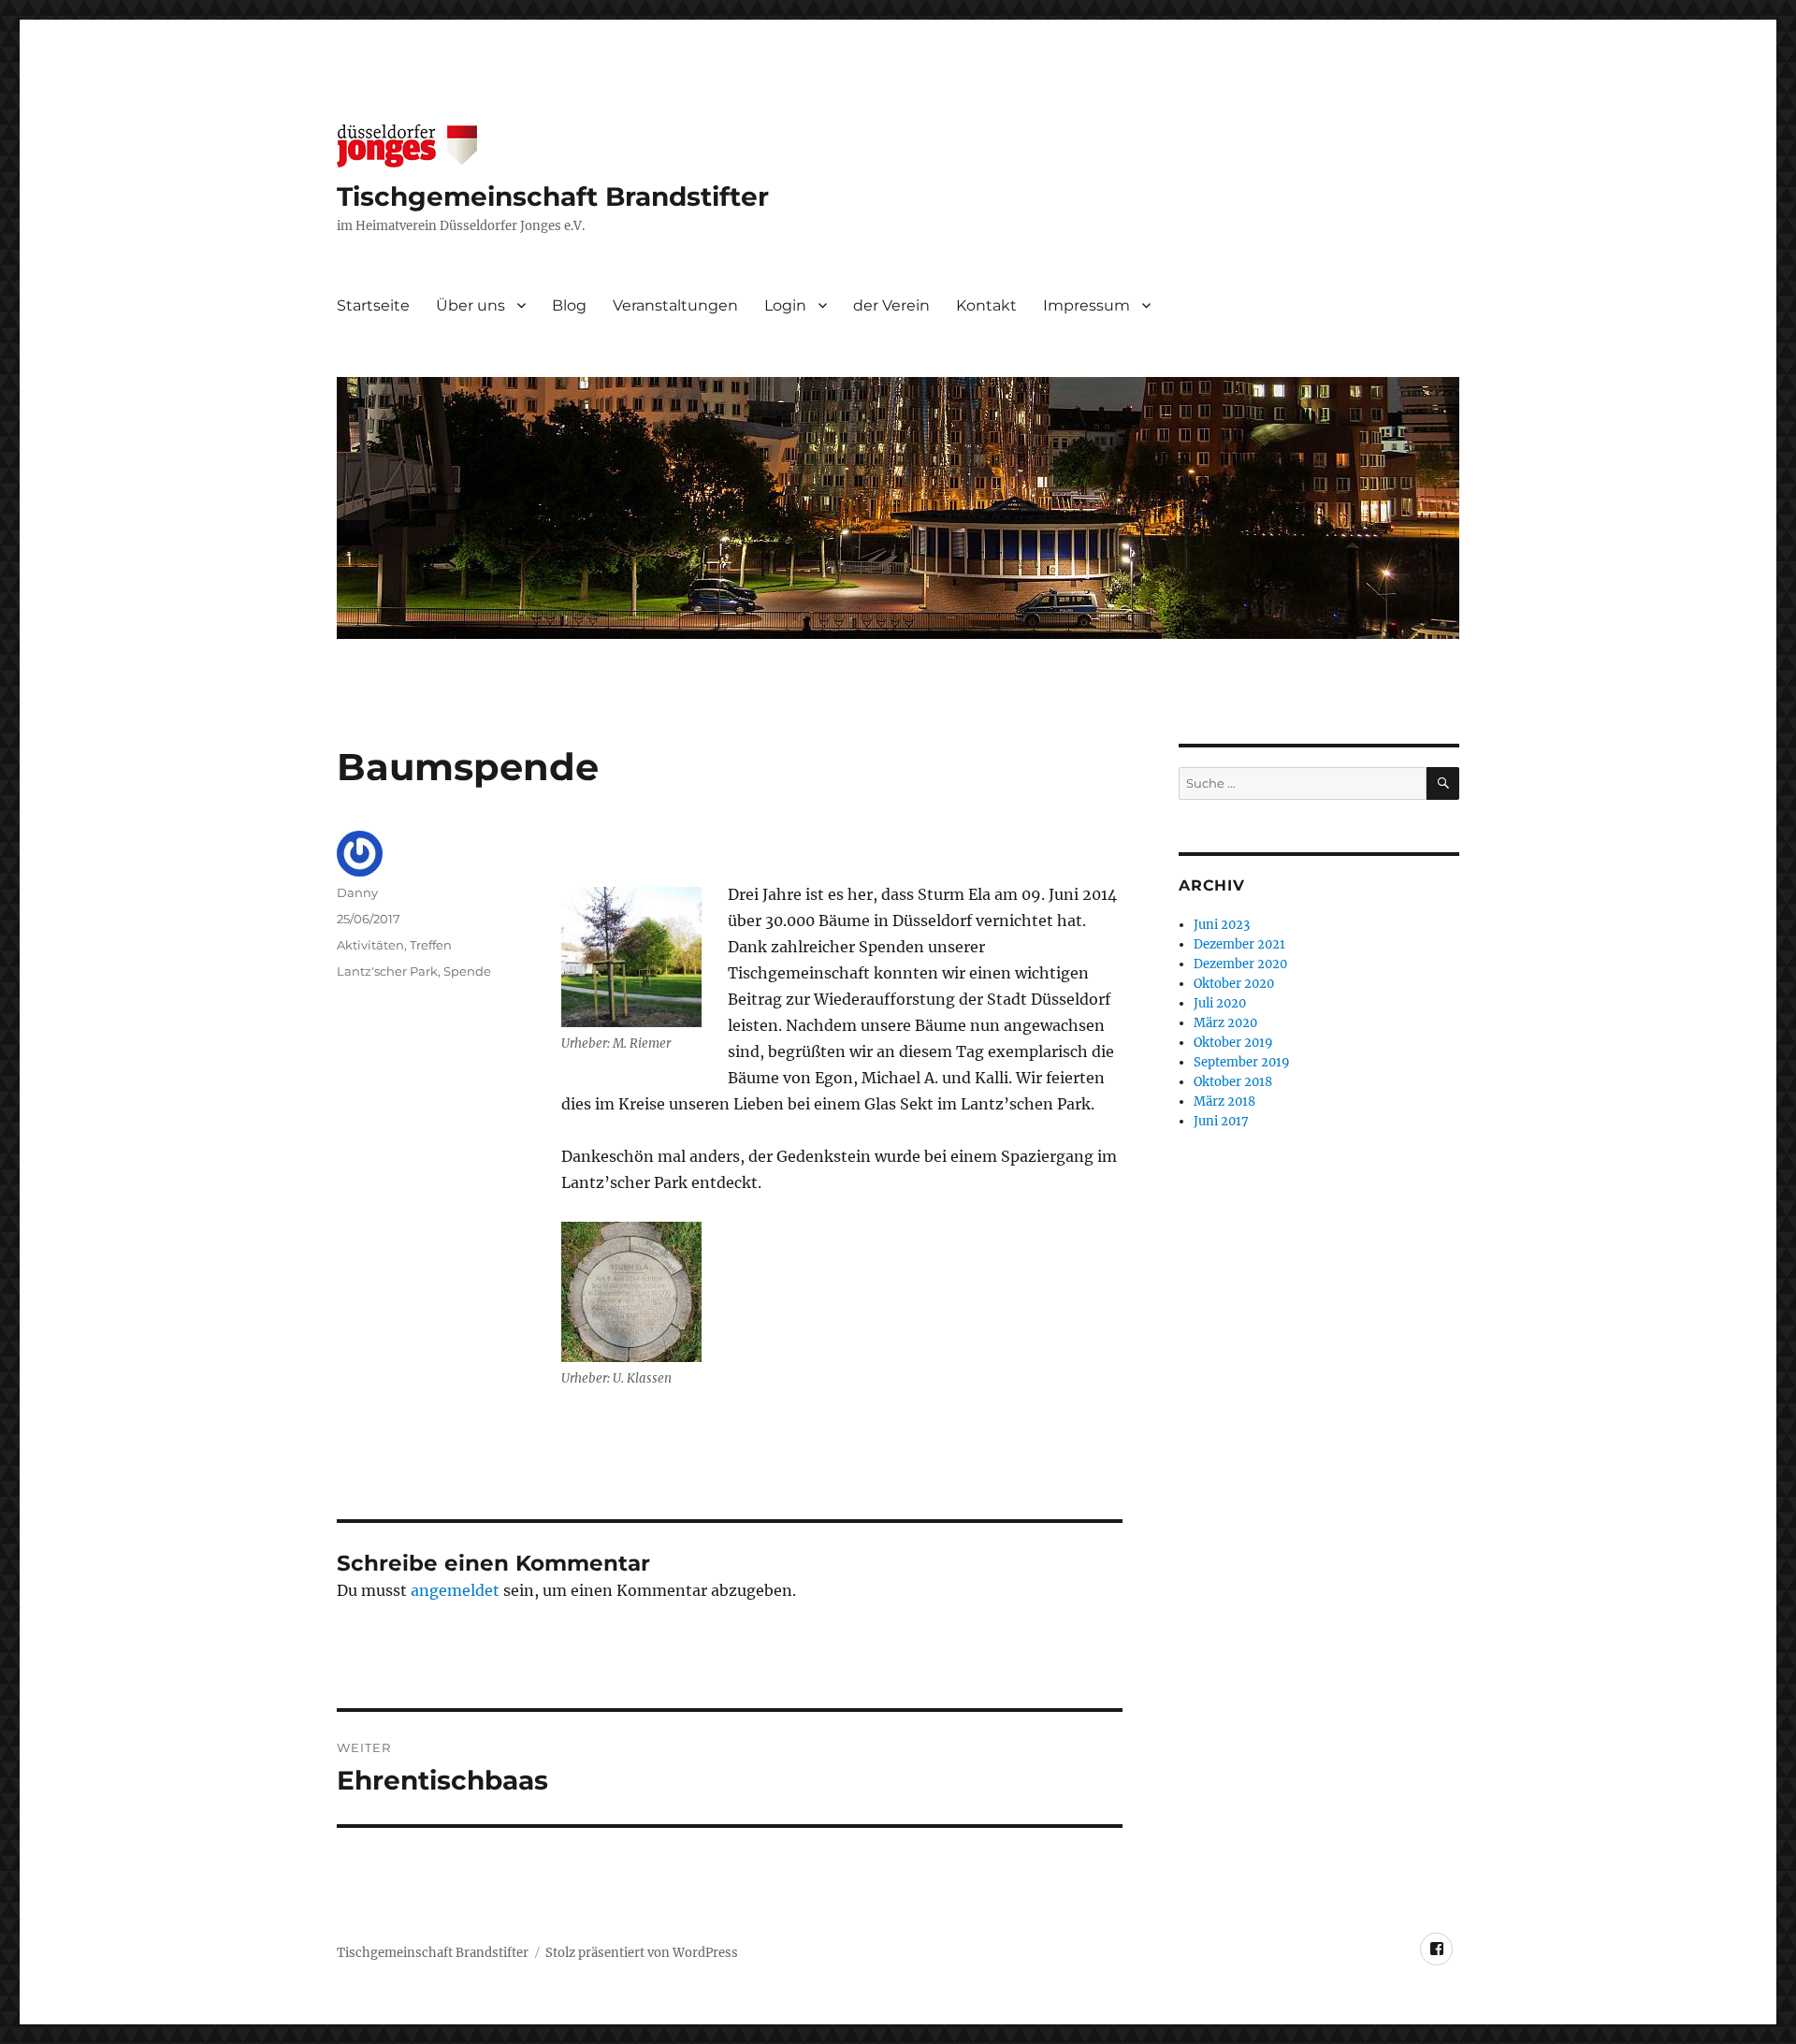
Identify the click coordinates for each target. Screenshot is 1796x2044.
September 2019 (1242, 1062)
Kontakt (986, 305)
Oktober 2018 (1233, 1082)
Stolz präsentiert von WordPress (642, 1953)
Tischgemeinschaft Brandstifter (553, 196)
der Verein (891, 305)
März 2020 (1225, 1023)
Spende (467, 971)
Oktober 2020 (1234, 984)
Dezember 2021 (1239, 944)
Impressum (1086, 305)
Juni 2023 (1222, 925)
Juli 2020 (1220, 1003)
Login (785, 305)
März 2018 (1224, 1102)
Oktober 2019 (1233, 1043)
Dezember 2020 (1240, 964)
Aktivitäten (370, 945)
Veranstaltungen (675, 305)
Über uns (471, 305)
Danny (357, 892)
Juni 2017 (1221, 1121)
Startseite (373, 305)
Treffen (431, 945)
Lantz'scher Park (387, 971)
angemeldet (455, 1590)
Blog (569, 305)
